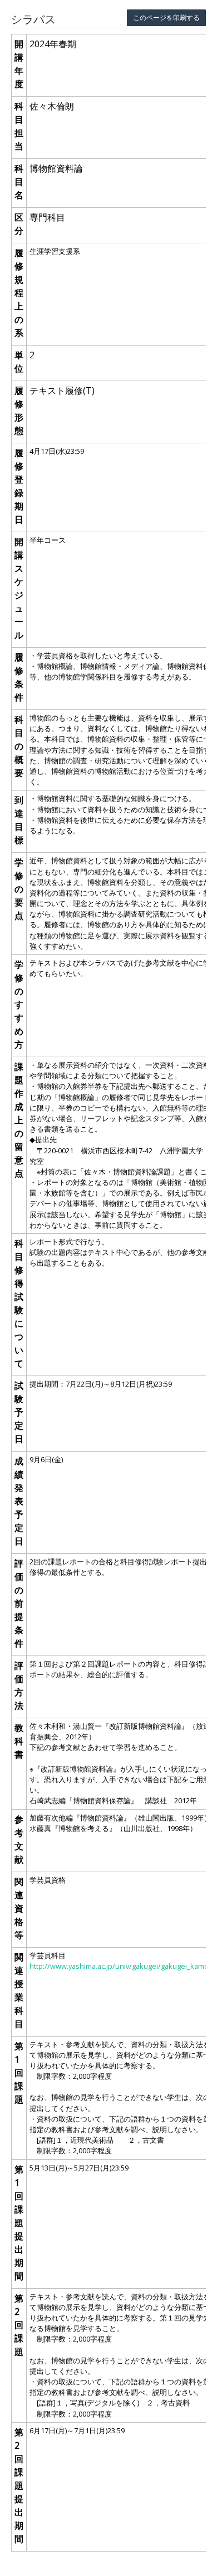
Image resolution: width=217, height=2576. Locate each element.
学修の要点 (19, 889)
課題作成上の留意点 (19, 1120)
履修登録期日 (19, 486)
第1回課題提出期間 (19, 2223)
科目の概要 (19, 746)
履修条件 (19, 677)
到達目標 (19, 820)
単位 (19, 362)
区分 (19, 224)
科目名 (19, 182)
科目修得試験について (19, 1303)
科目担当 (19, 126)
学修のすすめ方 (19, 1004)
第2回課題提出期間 (19, 2485)
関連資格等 (19, 1908)
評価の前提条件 (19, 1603)
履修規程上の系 (19, 293)
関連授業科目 (19, 1990)
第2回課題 (19, 2325)
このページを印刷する (166, 17)
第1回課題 (19, 2073)
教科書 (19, 1741)
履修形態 (19, 411)
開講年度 (19, 64)
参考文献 (19, 1839)
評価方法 (19, 1685)
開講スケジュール (19, 588)
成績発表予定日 (19, 1501)
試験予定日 (19, 1412)
